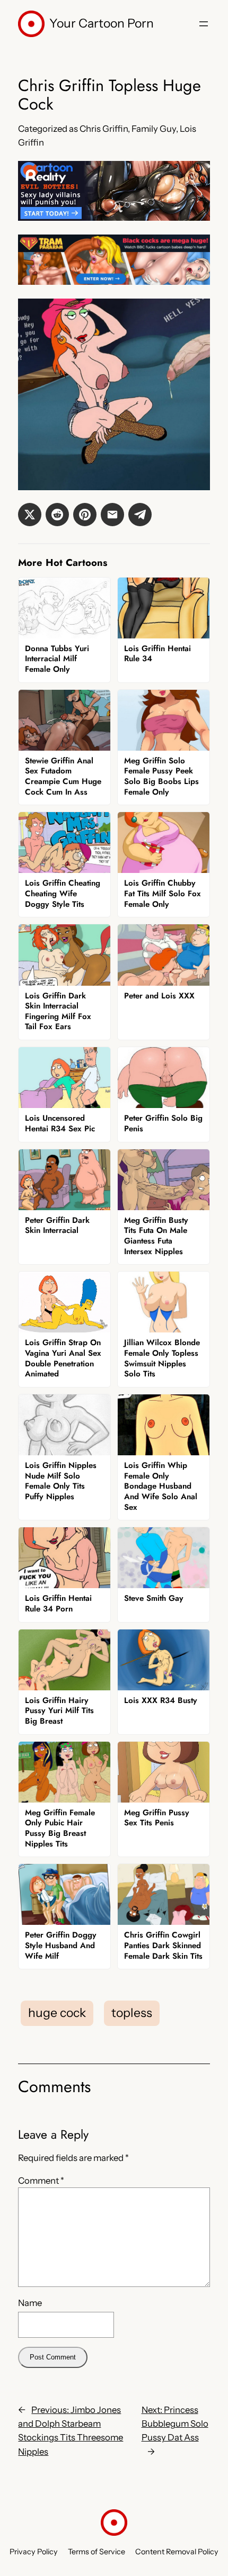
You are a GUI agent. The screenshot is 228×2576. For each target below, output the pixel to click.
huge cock (57, 2013)
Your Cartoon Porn (102, 23)
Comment (41, 2181)
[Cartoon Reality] (114, 218)
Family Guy (154, 129)
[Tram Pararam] (114, 282)
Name (30, 2303)
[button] (30, 515)
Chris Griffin (104, 129)
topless (132, 2013)
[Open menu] (204, 24)
